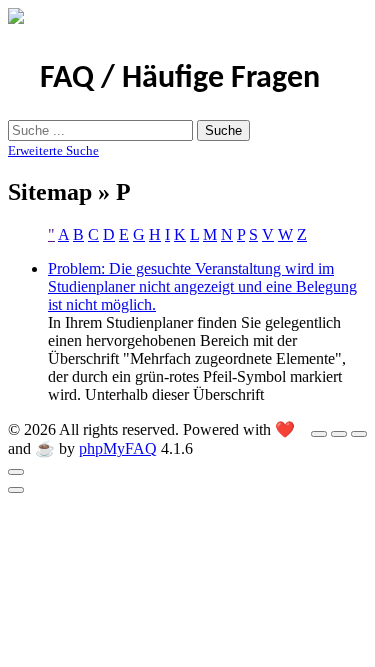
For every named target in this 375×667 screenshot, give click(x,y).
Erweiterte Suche (53, 150)
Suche (223, 130)
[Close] (16, 472)
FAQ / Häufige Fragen (180, 79)
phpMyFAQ (118, 448)
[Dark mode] (339, 434)
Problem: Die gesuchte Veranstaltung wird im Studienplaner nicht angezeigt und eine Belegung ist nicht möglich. (202, 286)
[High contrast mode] (359, 434)
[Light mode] (319, 434)
